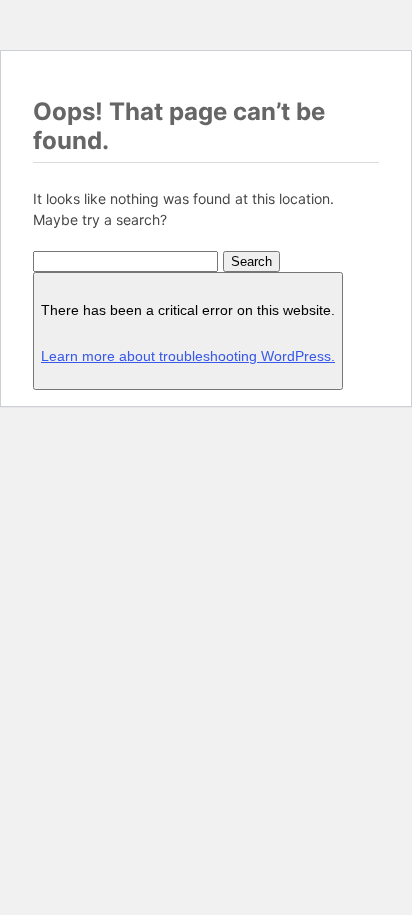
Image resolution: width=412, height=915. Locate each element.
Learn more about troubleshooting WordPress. (188, 356)
